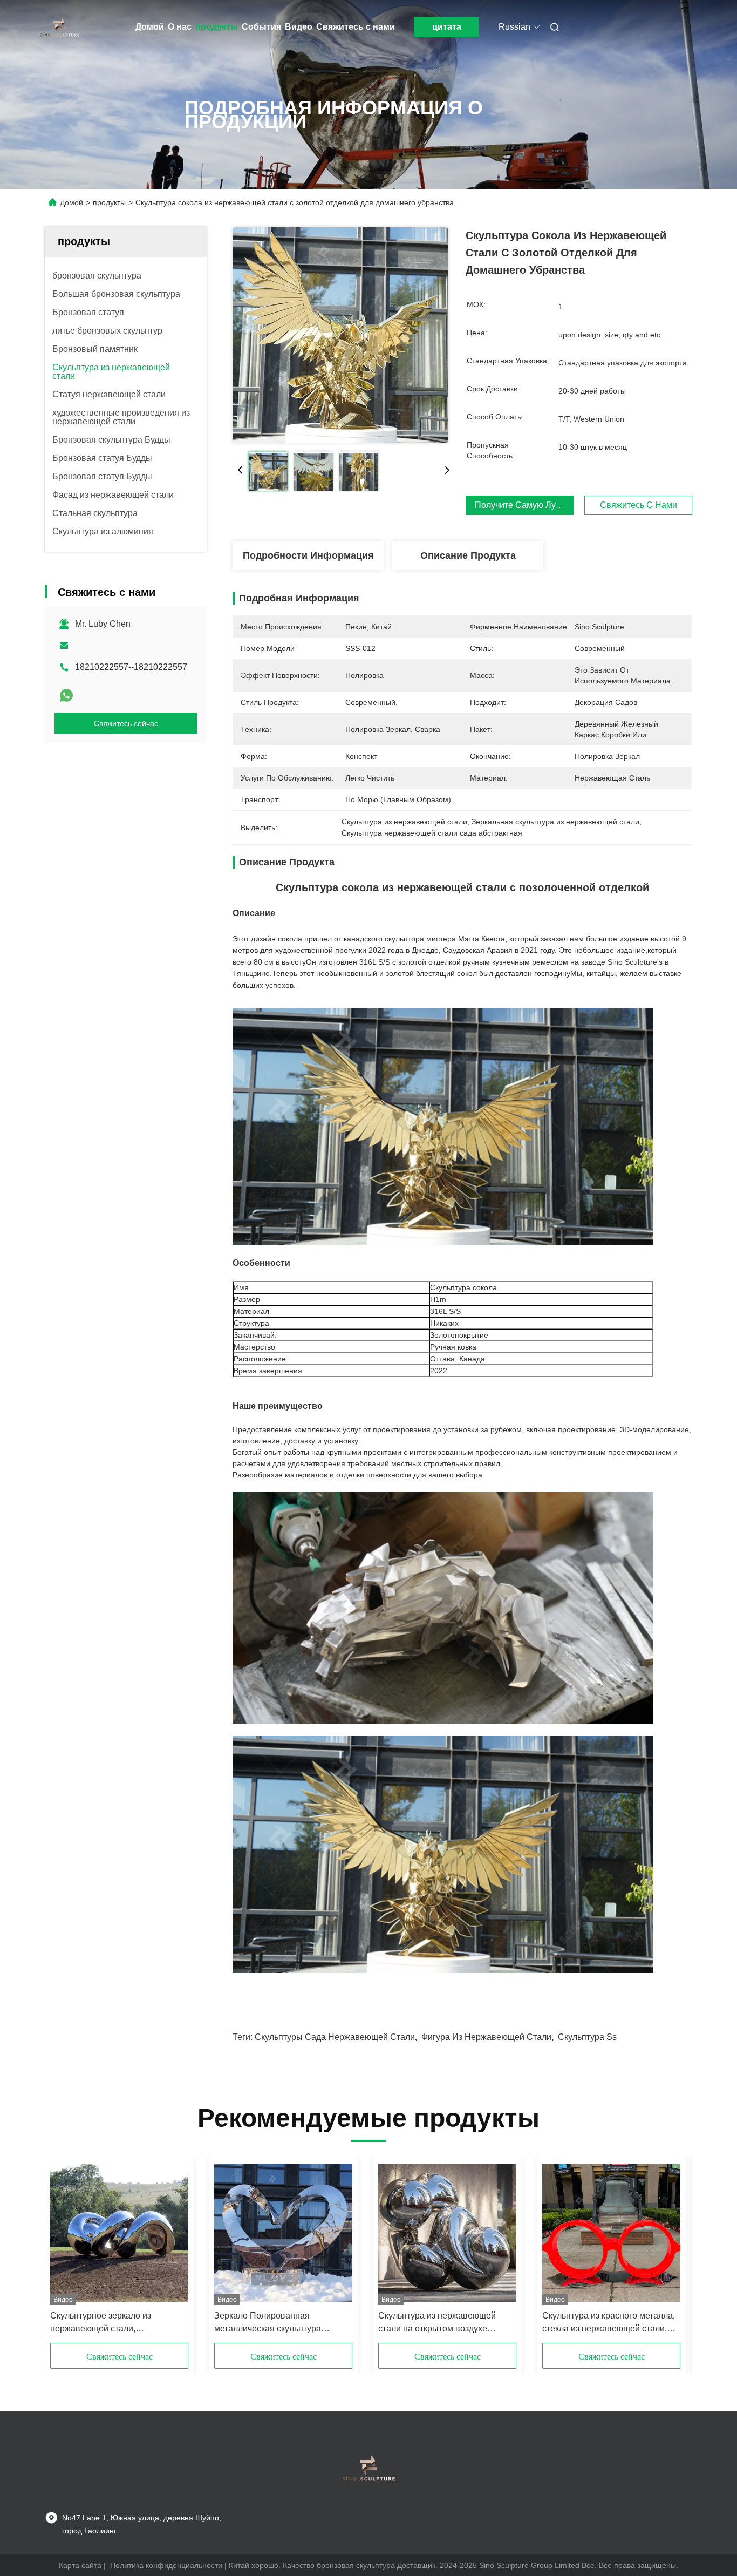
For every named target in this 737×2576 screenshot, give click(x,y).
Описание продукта (468, 555)
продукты (217, 27)
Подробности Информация (308, 555)
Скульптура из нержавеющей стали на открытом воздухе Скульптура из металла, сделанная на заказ (437, 2323)
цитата (447, 27)
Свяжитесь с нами (356, 27)
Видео (299, 27)
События (261, 27)
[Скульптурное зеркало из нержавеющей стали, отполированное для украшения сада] (119, 2233)
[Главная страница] (60, 27)
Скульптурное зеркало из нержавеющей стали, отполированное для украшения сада (115, 2323)
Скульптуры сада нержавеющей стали (335, 2037)
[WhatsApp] (66, 695)
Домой (150, 27)
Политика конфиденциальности (166, 2565)
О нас (180, 27)
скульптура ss (587, 2037)
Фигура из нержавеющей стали (486, 2037)
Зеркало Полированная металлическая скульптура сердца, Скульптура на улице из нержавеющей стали (278, 2323)
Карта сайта (80, 2565)
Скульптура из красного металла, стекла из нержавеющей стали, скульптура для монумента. (609, 2323)
